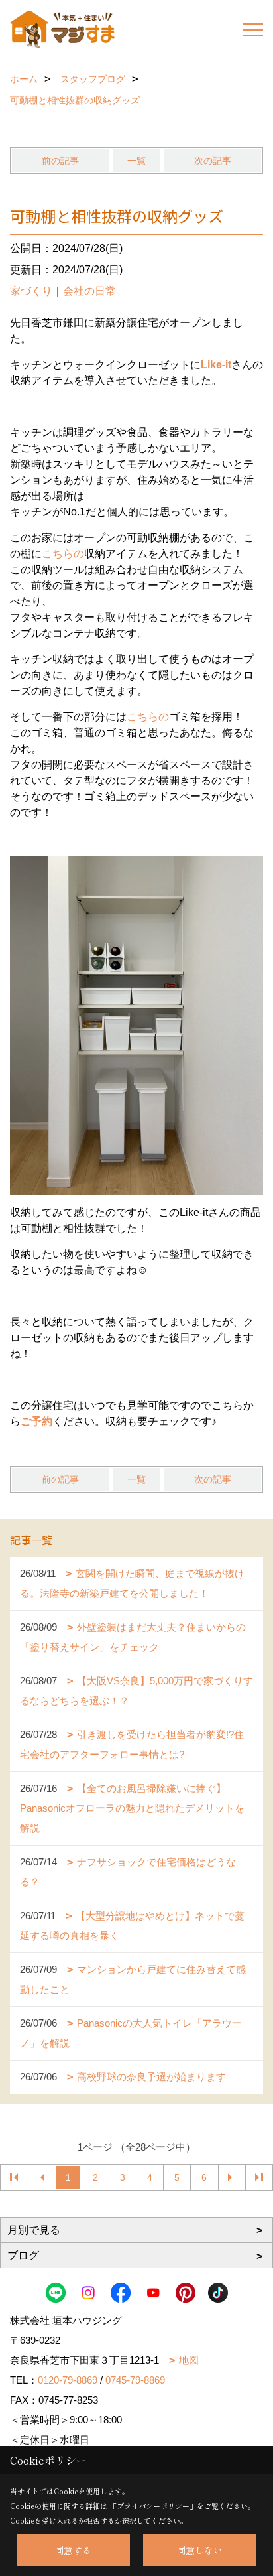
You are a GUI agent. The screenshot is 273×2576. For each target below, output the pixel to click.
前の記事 (60, 161)
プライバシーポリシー (153, 2506)
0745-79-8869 (135, 2380)
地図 (189, 2360)
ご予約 (36, 1421)
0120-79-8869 (68, 2380)
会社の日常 (89, 291)
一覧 (136, 161)
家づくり (31, 291)
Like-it (216, 365)
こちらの (63, 554)
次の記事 (213, 161)
